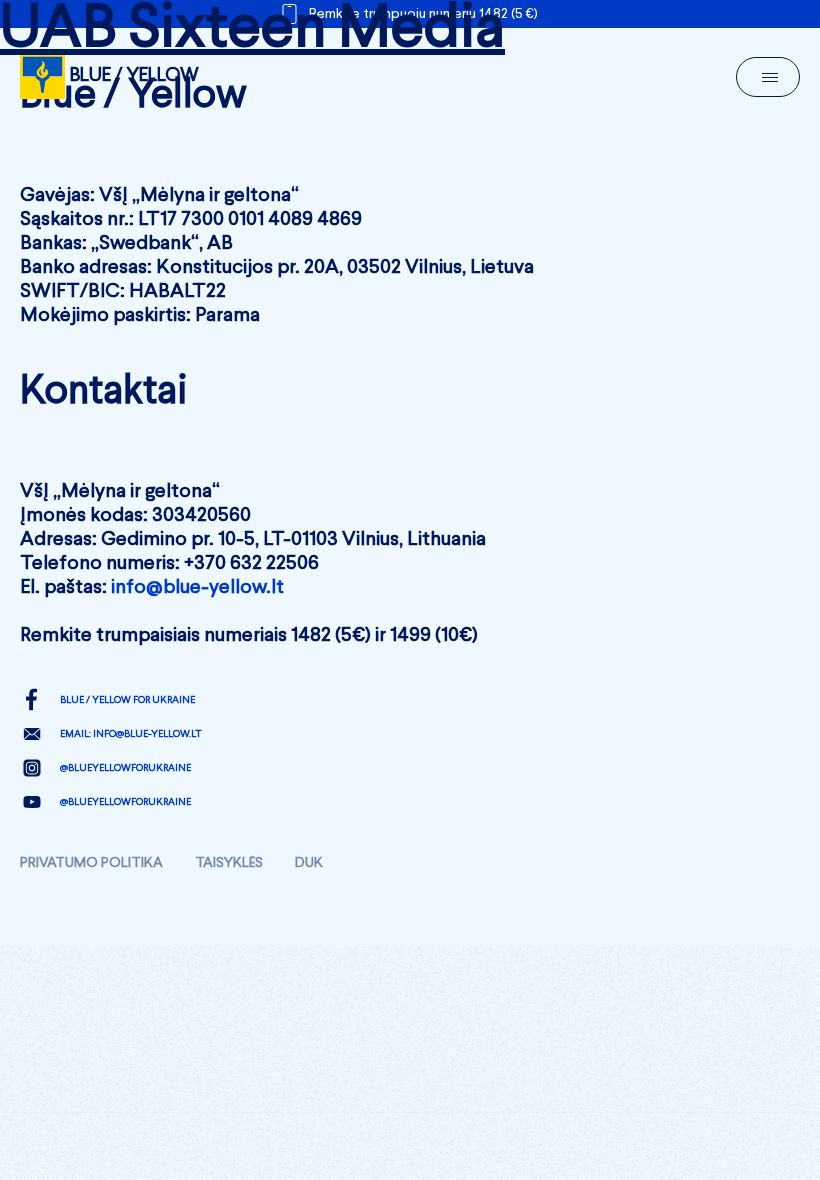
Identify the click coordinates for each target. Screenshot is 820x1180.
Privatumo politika (91, 863)
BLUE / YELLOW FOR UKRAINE (127, 700)
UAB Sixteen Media (252, 30)
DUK (309, 863)
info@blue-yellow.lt (197, 588)
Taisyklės (229, 863)
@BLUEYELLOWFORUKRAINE (125, 768)
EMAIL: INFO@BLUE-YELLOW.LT (131, 734)
